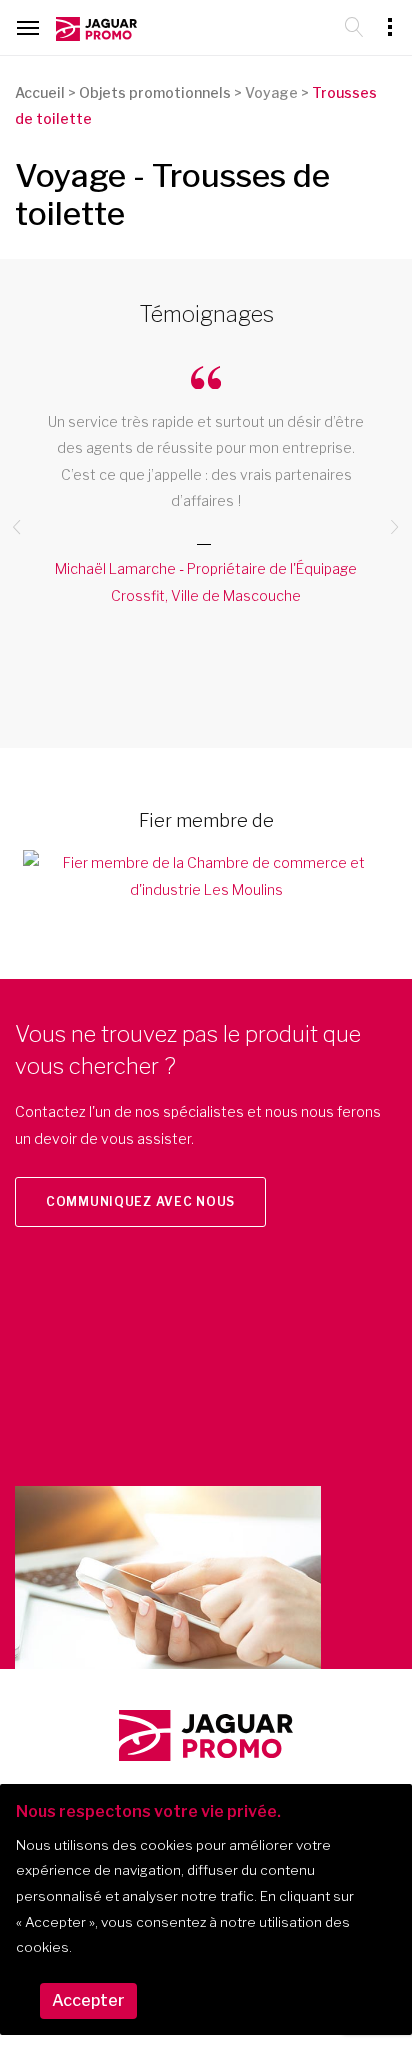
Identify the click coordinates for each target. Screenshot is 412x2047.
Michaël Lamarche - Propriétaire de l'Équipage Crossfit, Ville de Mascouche (206, 581)
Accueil (40, 92)
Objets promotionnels (155, 92)
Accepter (88, 2000)
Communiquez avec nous (140, 1201)
